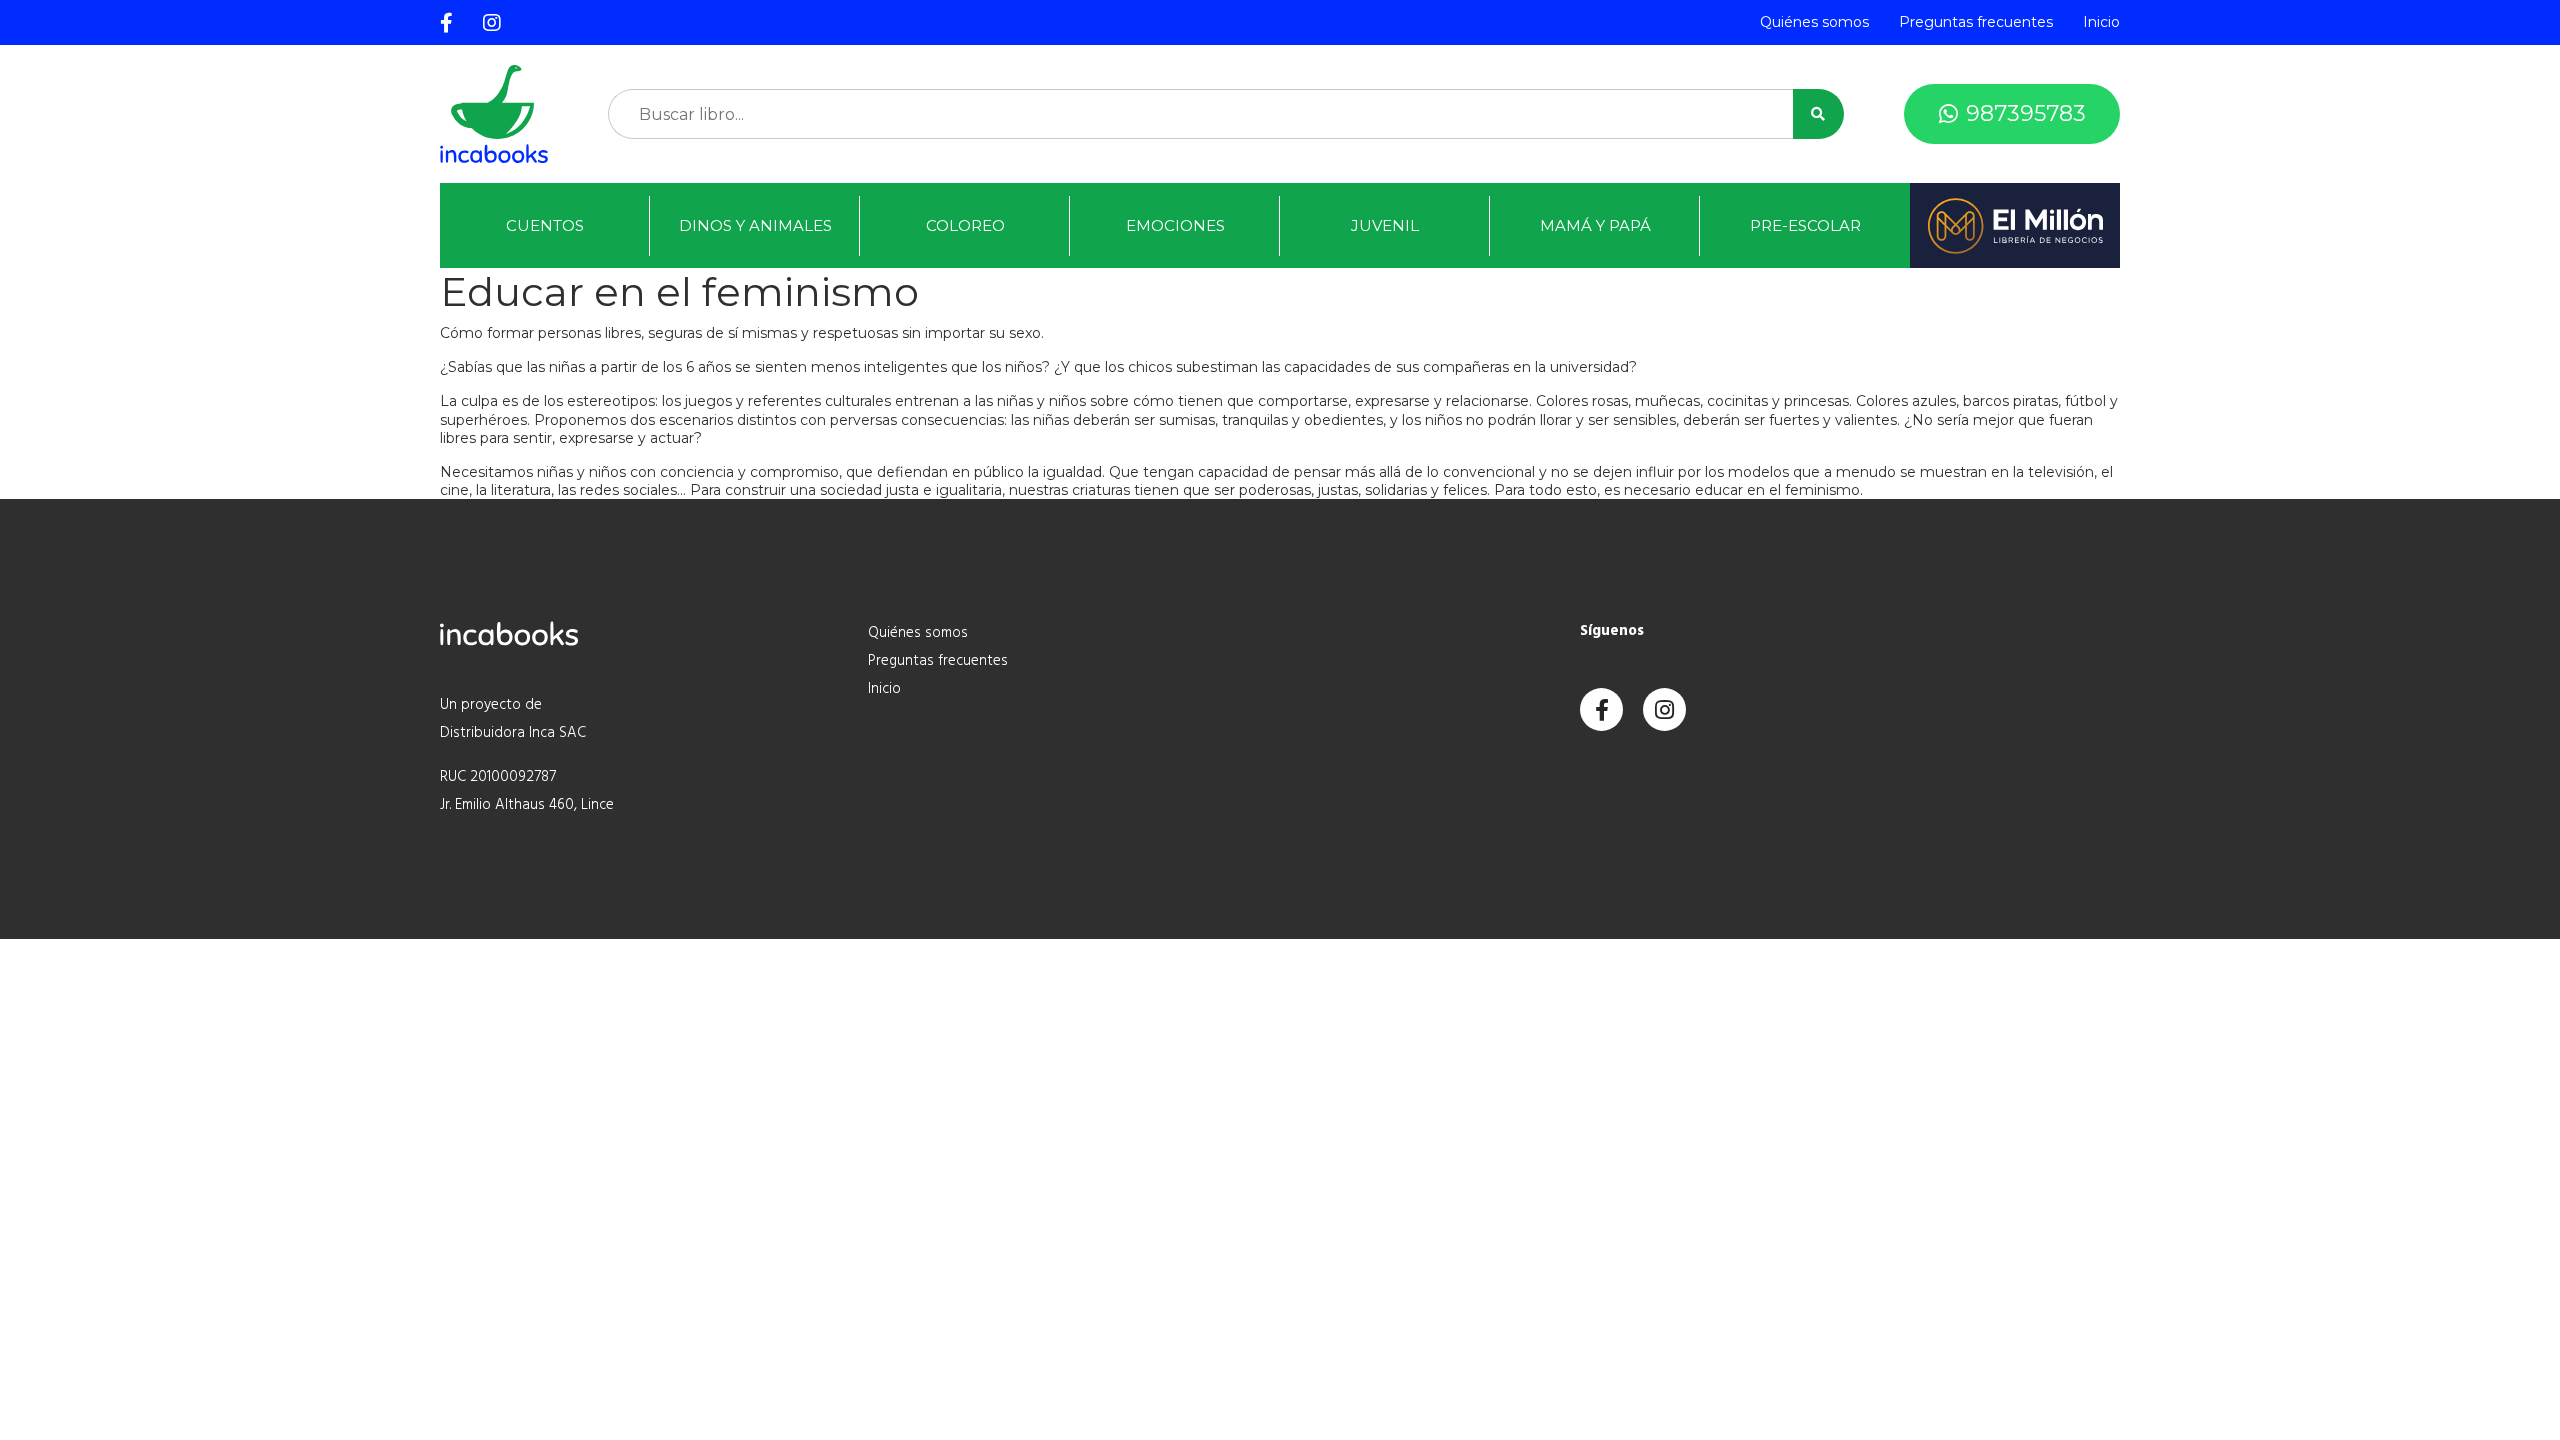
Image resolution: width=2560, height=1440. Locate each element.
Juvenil (1385, 225)
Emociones (1175, 225)
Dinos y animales (755, 225)
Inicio (2101, 22)
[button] (1818, 114)
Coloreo (965, 225)
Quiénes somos (1814, 22)
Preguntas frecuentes (1976, 22)
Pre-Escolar (1805, 225)
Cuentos (545, 225)
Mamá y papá (1595, 225)
